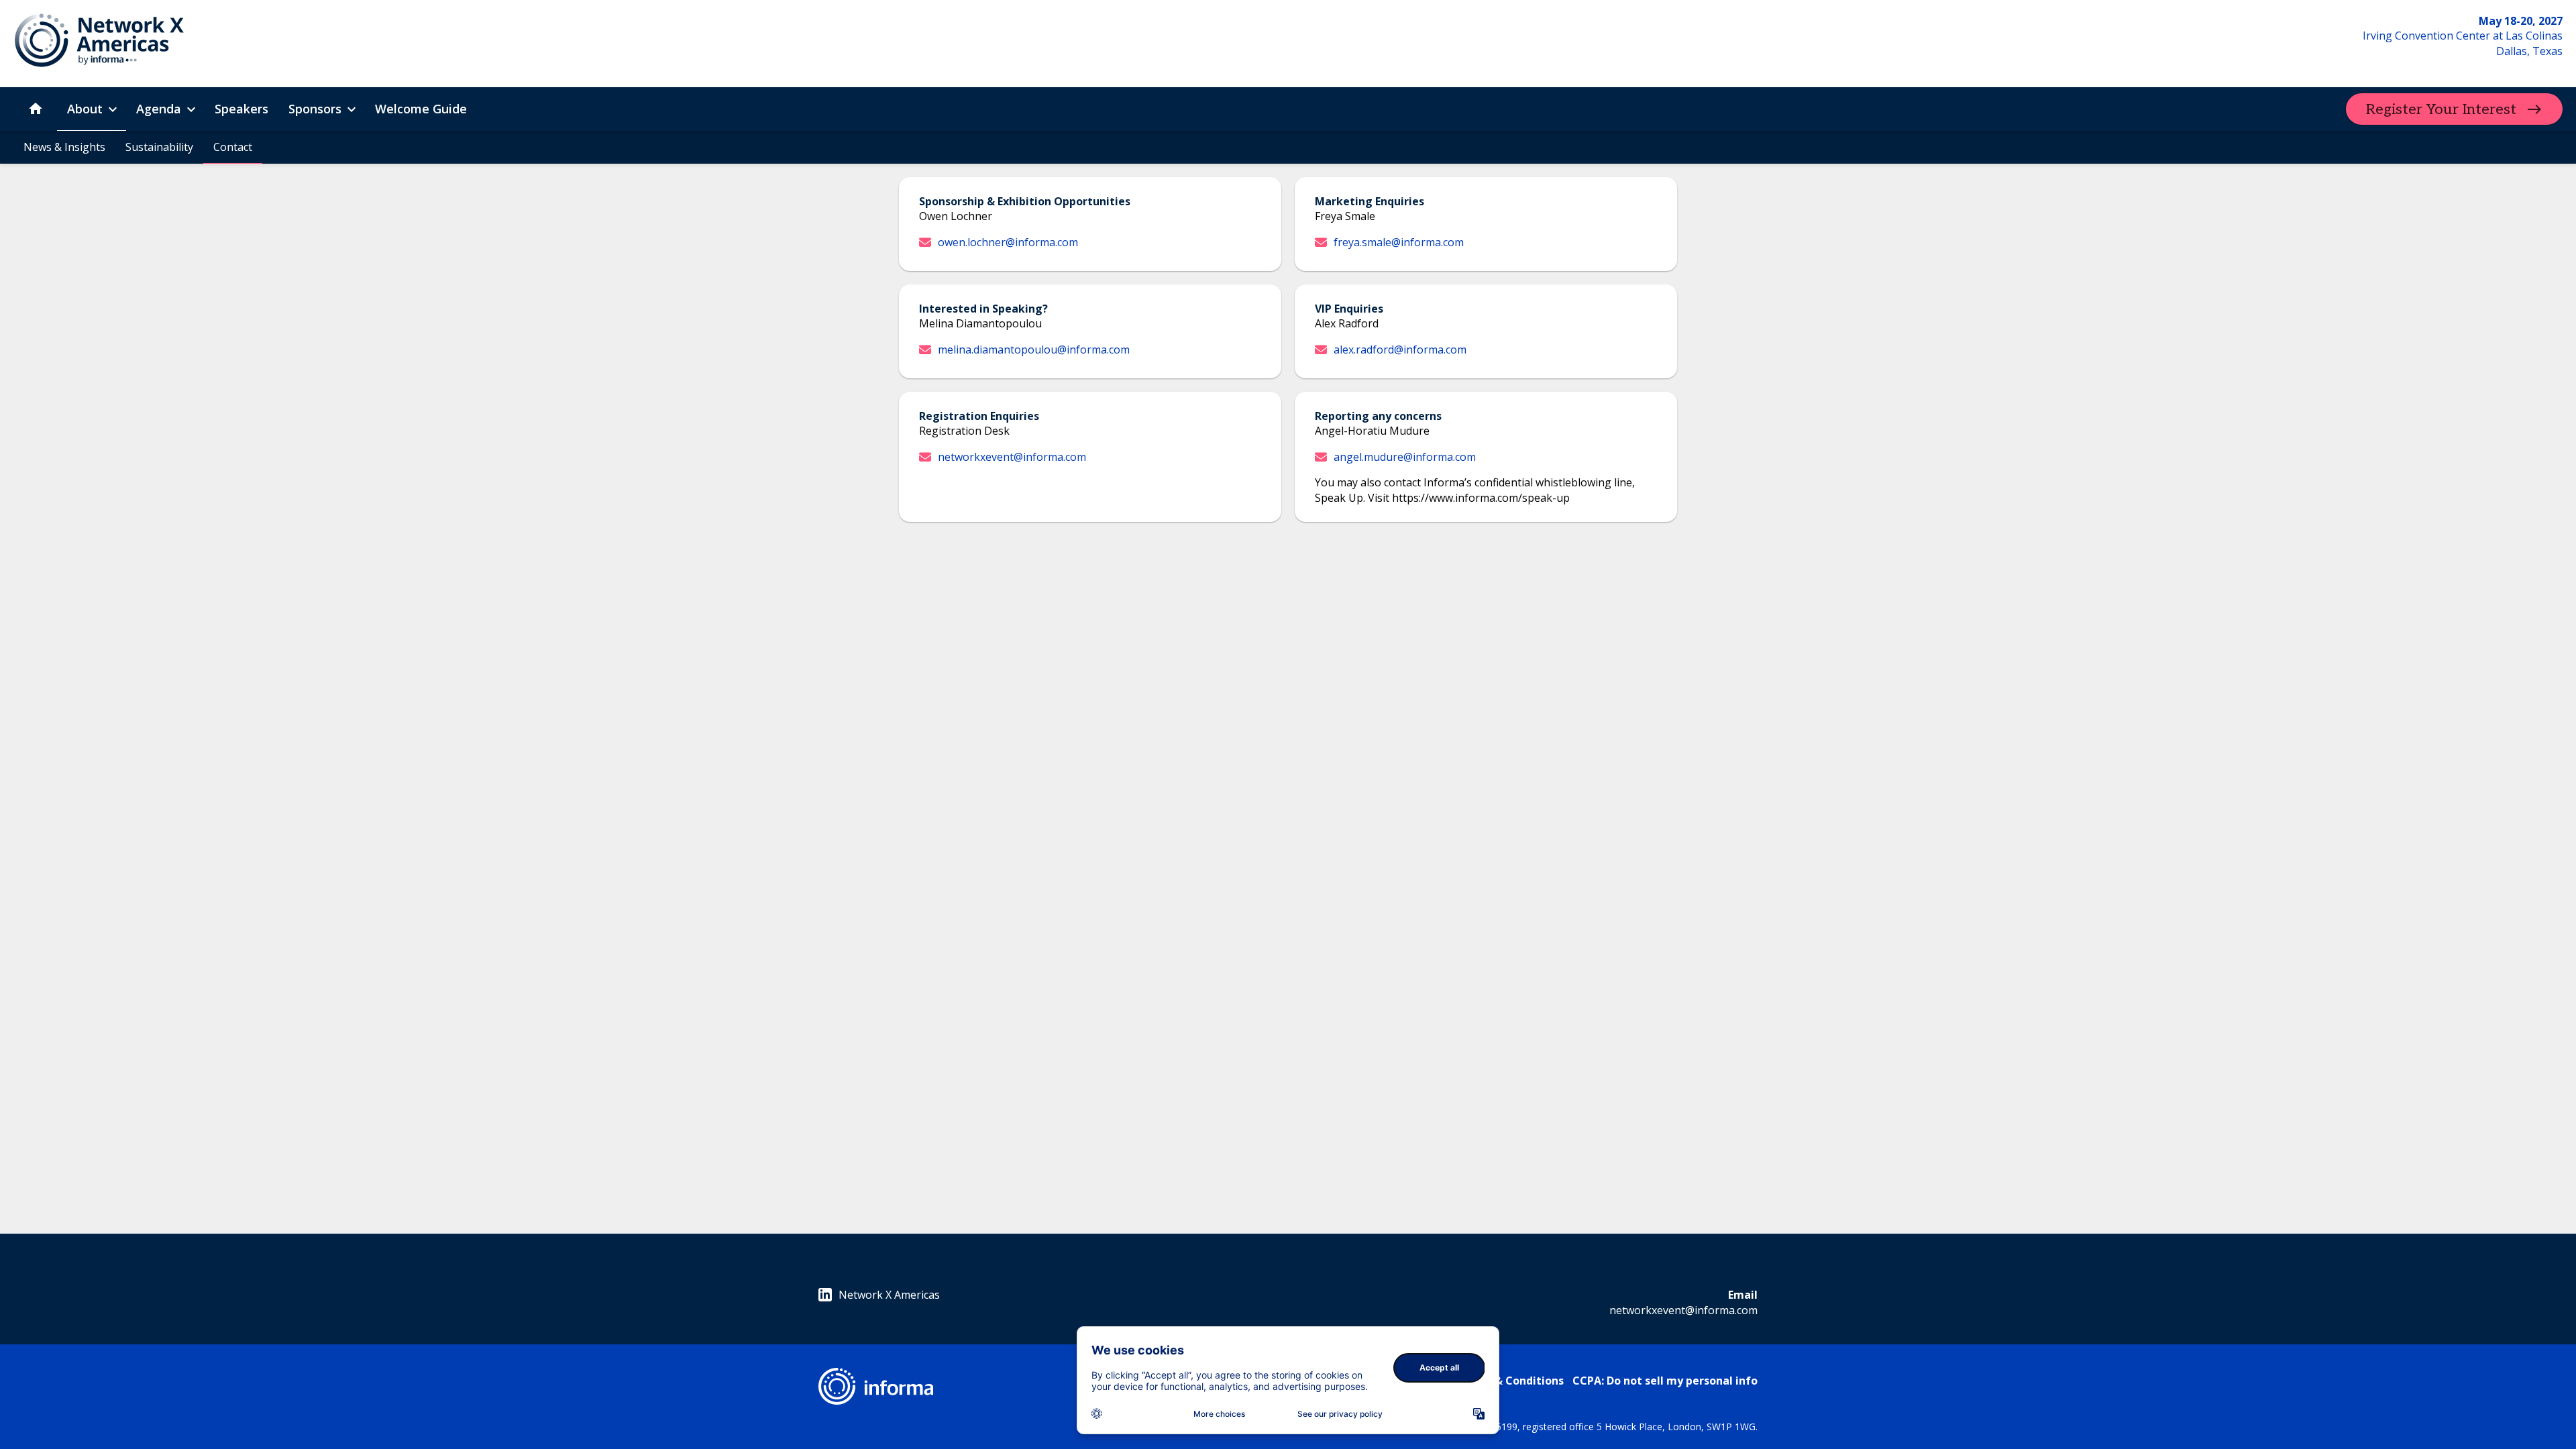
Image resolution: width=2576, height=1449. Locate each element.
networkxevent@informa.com (1012, 457)
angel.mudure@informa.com (1405, 457)
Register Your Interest (2441, 109)
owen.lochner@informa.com (1008, 242)
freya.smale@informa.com (1399, 242)
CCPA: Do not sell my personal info (1665, 1381)
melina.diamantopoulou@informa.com (1034, 350)
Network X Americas (889, 1295)
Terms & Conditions (1510, 1381)
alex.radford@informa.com (1400, 350)
